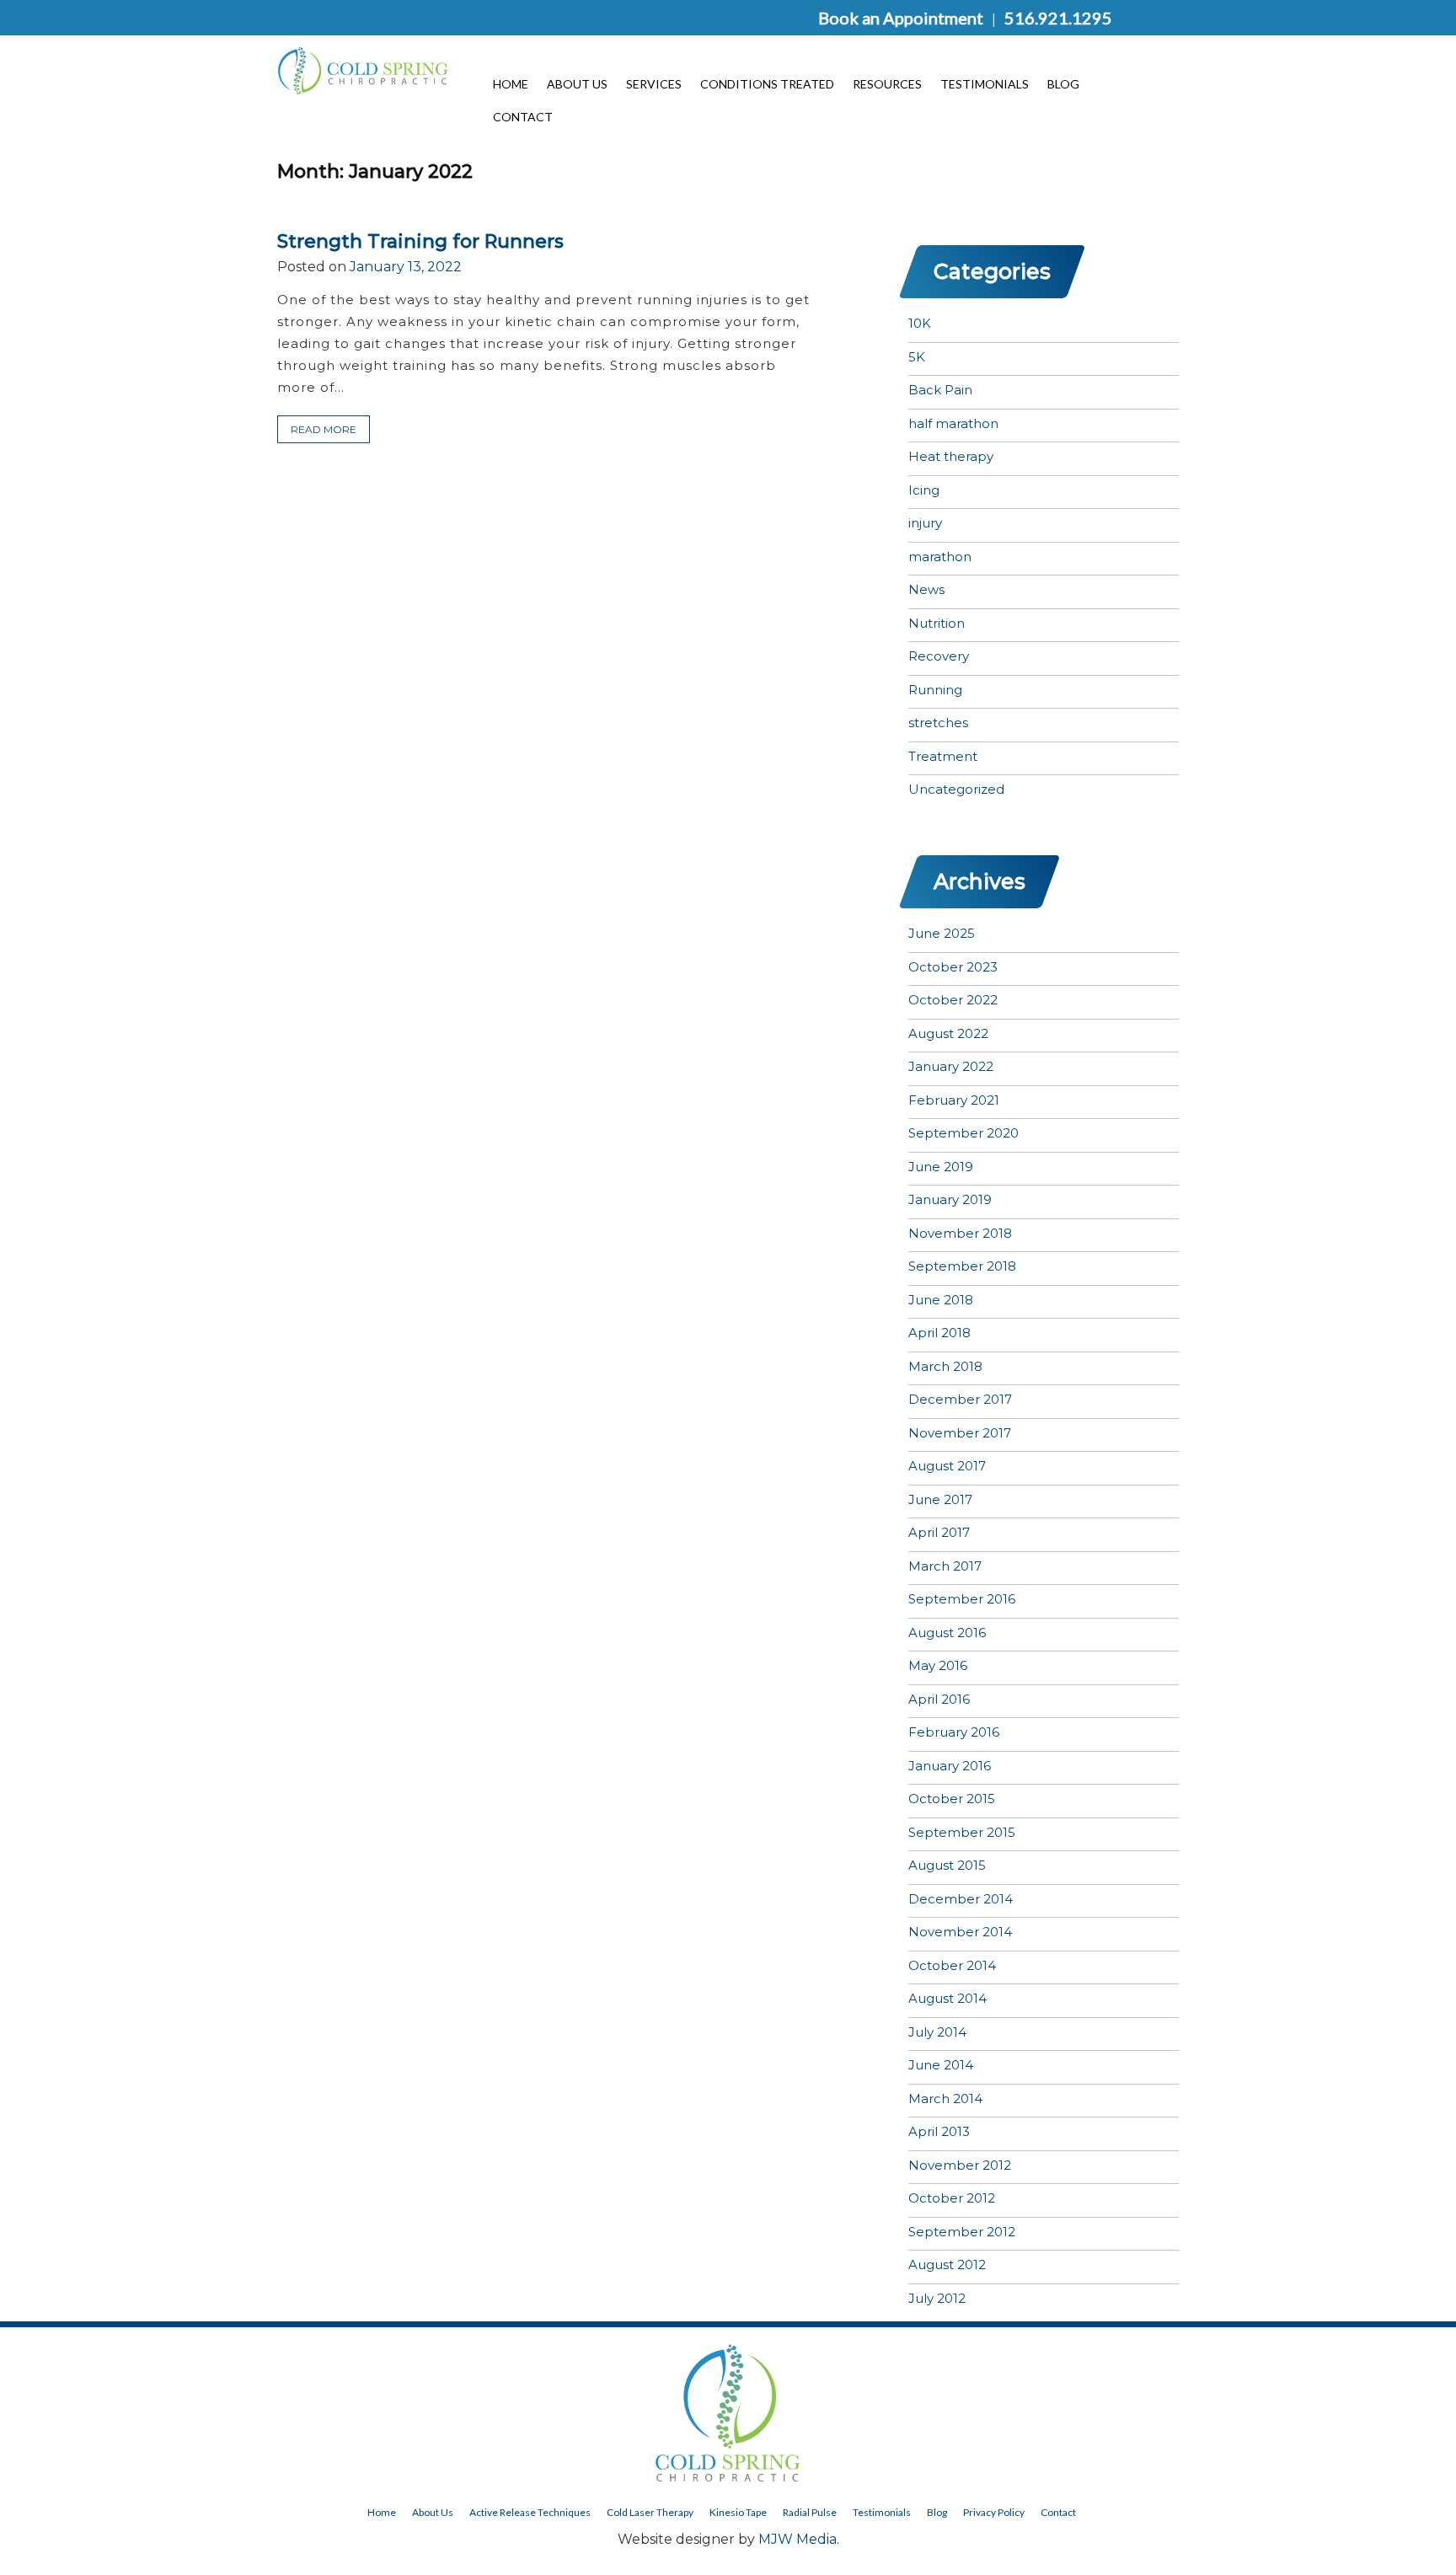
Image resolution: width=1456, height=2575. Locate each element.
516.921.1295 (1058, 18)
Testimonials (985, 83)
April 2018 (939, 1333)
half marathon (953, 423)
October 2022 (953, 1000)
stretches (938, 723)
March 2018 (945, 1366)
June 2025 (942, 933)
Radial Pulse (810, 2512)
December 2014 (961, 1899)
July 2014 (937, 2032)
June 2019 (941, 1167)
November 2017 (960, 1433)
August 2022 (948, 1033)
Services (654, 83)
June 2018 (941, 1300)
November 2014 (960, 1932)
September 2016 (962, 1599)
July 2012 (937, 2298)
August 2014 (947, 1998)
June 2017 (940, 1499)
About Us (577, 83)
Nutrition (937, 623)
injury (925, 523)
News (926, 589)
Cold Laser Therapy (650, 2512)
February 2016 (954, 1732)
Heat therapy (951, 456)
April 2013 (939, 2131)
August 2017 (947, 1466)
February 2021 (954, 1100)
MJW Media (798, 2539)
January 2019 (950, 1199)
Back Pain (940, 390)
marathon (940, 557)
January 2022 (951, 1066)
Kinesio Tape (738, 2512)
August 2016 (947, 1633)
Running (935, 690)
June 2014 (941, 2065)
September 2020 (964, 1133)
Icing (924, 490)
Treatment (943, 756)
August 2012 (947, 2265)
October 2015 (952, 1799)
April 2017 (939, 1532)
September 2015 (962, 1832)
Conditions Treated (767, 83)
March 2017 (945, 1566)
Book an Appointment (901, 18)
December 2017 (960, 1399)
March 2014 (945, 2099)
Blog (1063, 83)
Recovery (939, 656)
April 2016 (939, 1699)
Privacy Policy (994, 2512)
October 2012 (952, 2198)
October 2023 (953, 967)
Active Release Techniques (530, 2512)
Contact (523, 116)
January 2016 (950, 1766)
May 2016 (938, 1665)
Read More (324, 429)
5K (917, 357)
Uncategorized (956, 789)
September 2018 (962, 1266)
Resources (887, 83)
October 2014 (952, 1965)
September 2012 (962, 2232)
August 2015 (947, 1865)
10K (920, 323)
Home (511, 83)
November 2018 (960, 1233)
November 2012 (960, 2165)
